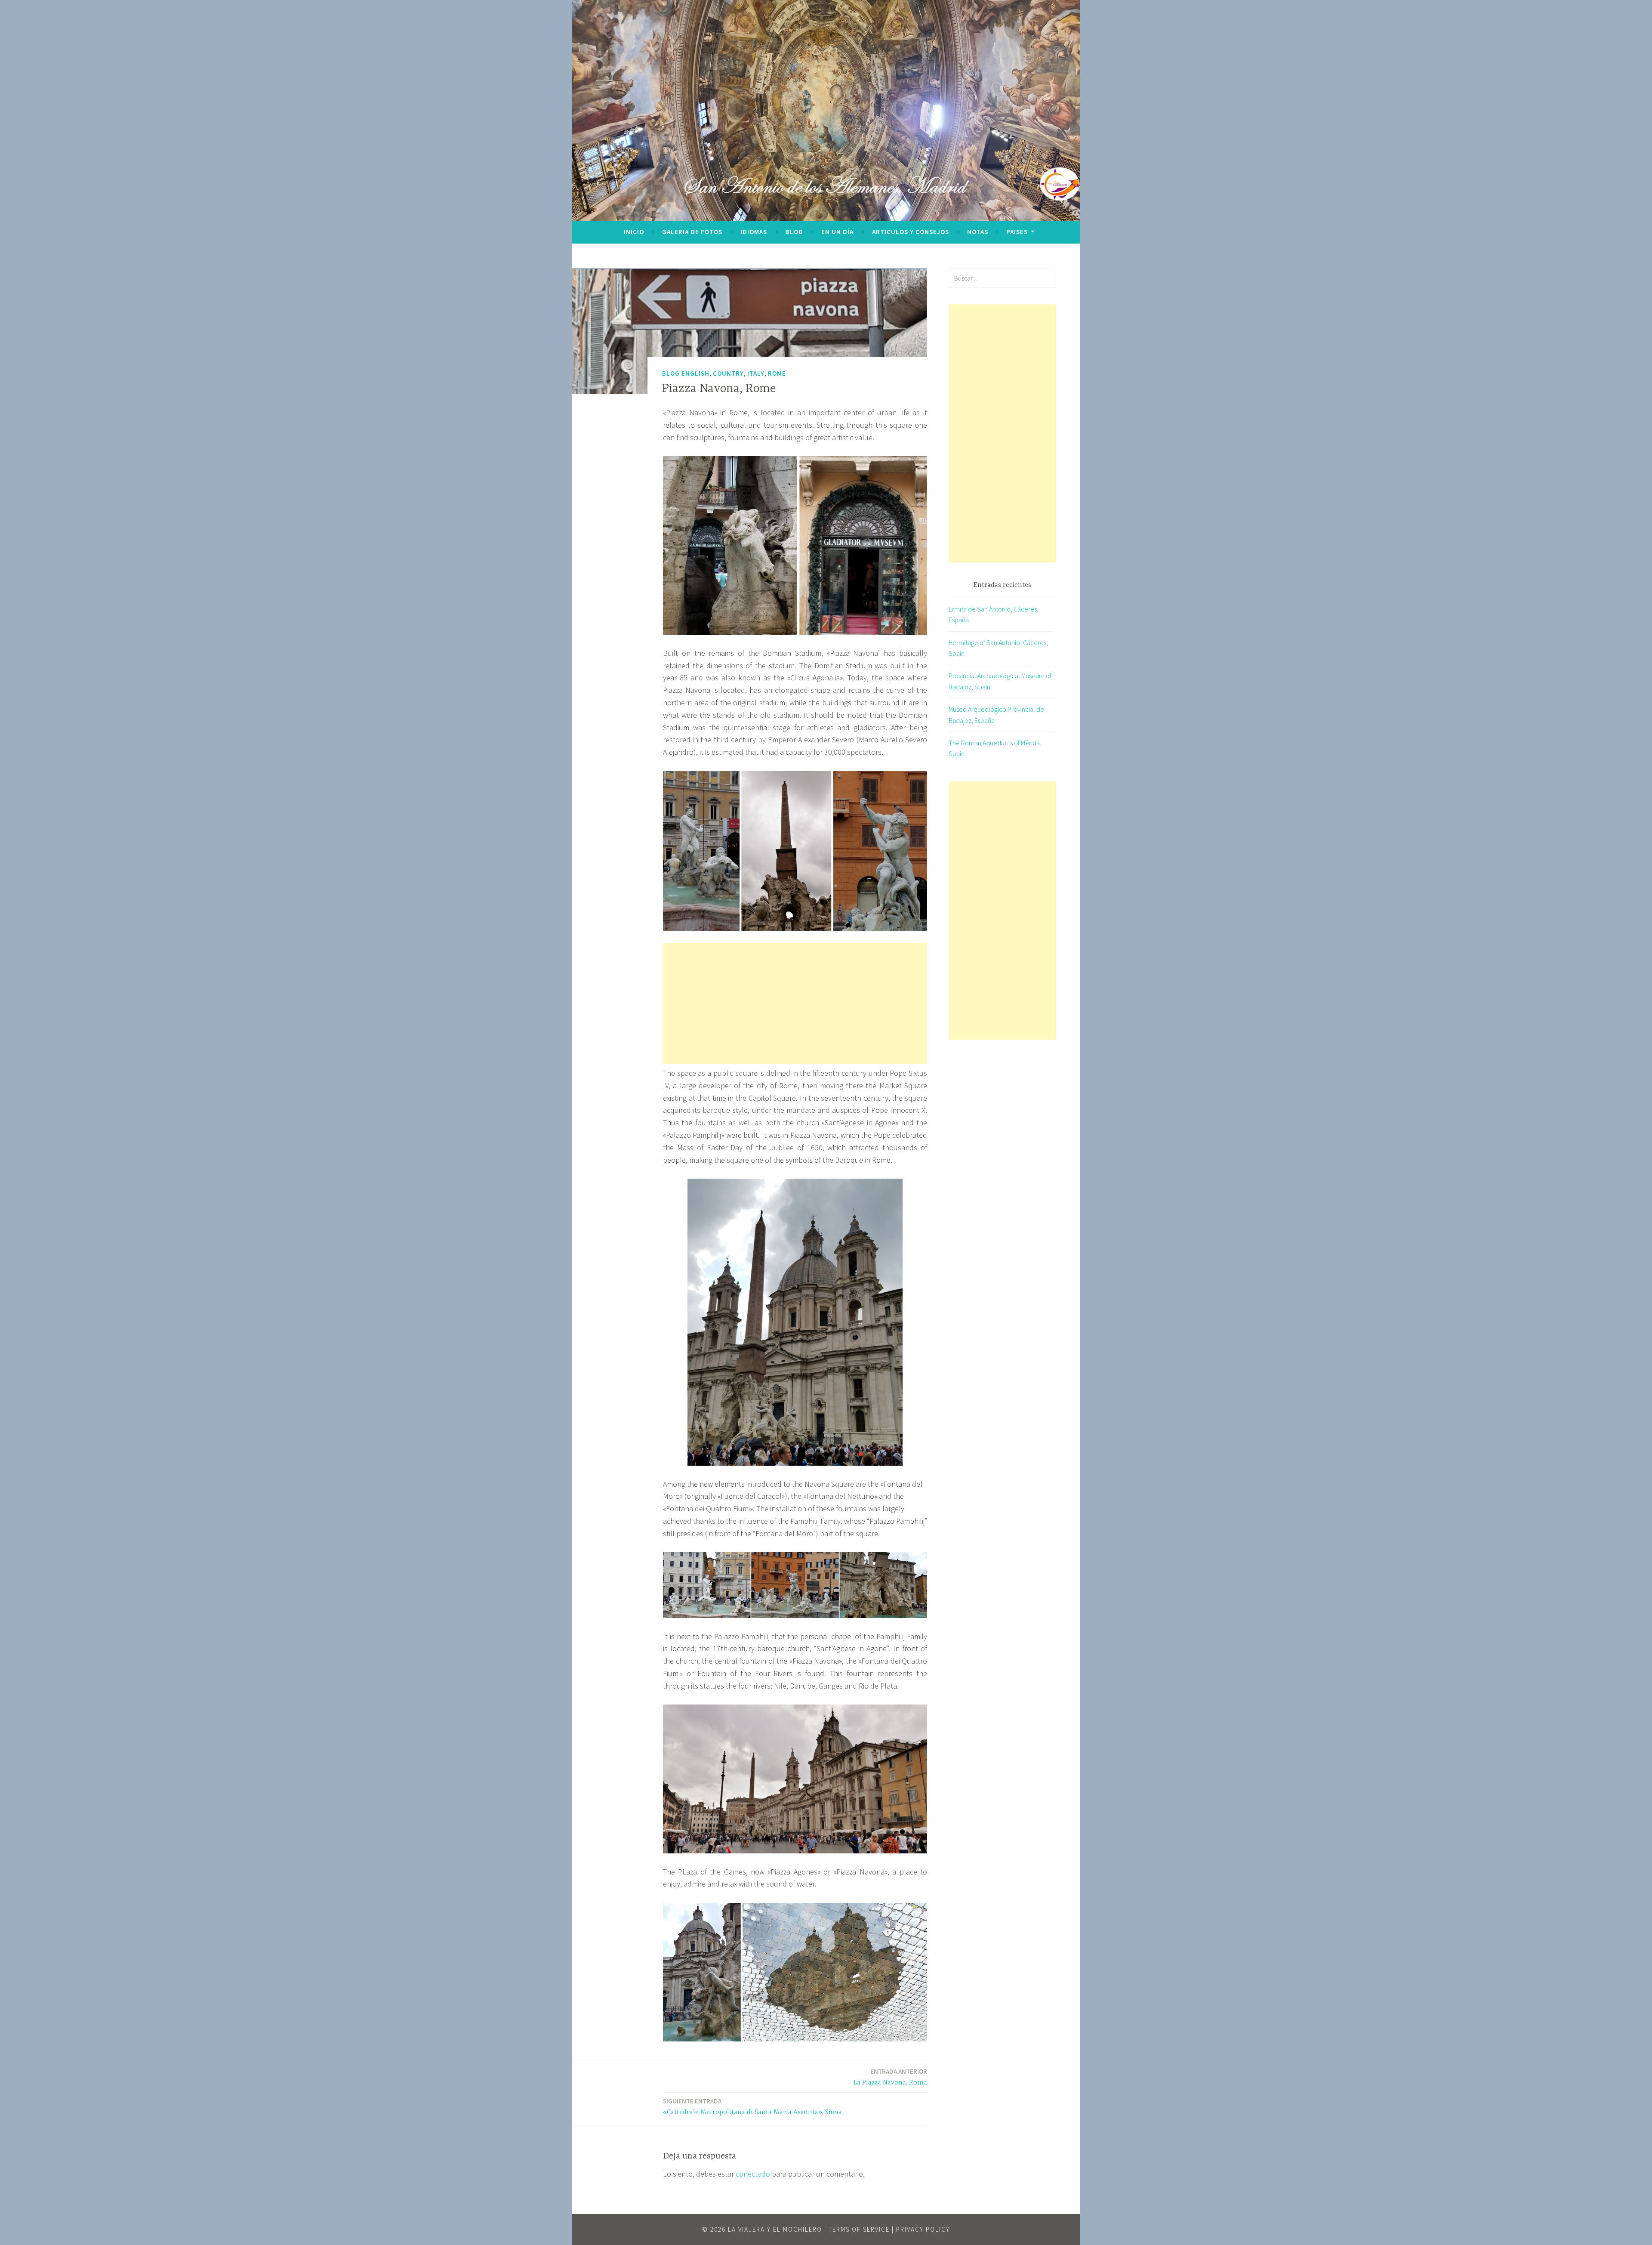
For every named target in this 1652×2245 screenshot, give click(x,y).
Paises (1017, 232)
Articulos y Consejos (911, 232)
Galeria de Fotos (692, 232)
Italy (756, 373)
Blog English (686, 373)
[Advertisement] (795, 1004)
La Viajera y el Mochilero (775, 2229)
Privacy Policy (923, 2229)
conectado (753, 2174)
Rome (777, 373)
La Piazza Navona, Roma (890, 2077)
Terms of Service (859, 2229)
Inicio (634, 232)
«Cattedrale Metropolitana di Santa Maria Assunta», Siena (752, 2107)
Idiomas (754, 232)
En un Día (837, 232)
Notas (978, 232)
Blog (794, 232)
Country (728, 373)
